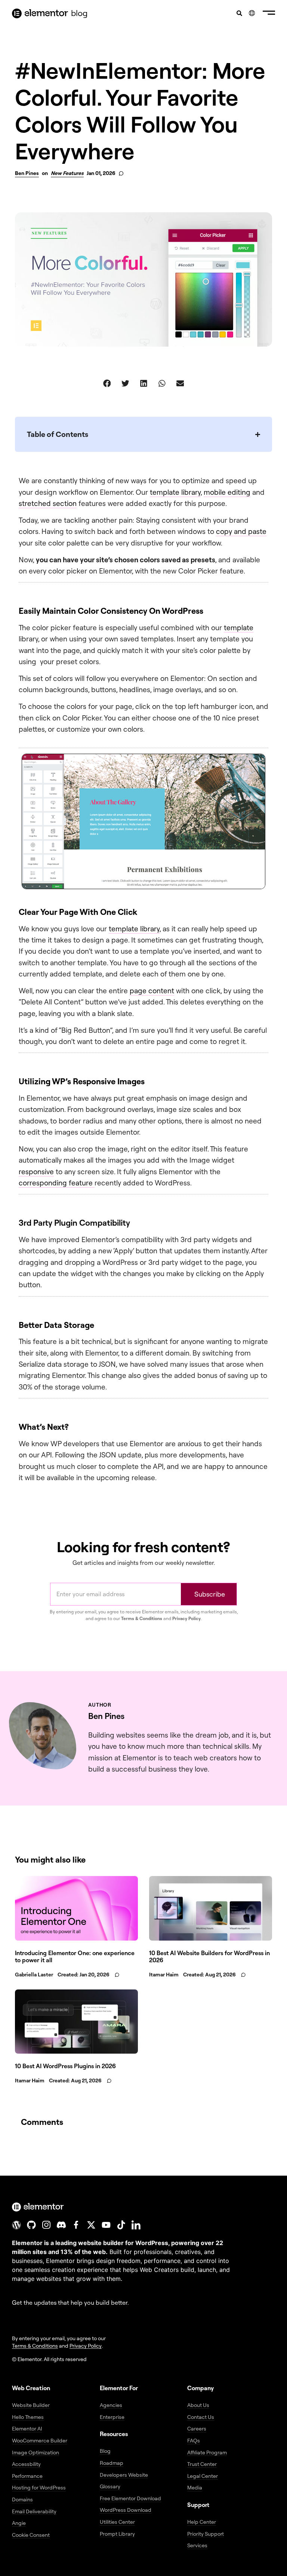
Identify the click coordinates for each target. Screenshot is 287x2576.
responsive (36, 1172)
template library (175, 492)
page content (152, 991)
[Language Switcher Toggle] (252, 13)
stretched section (48, 503)
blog (79, 13)
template (239, 628)
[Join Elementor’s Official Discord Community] (61, 2225)
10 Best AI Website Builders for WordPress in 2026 (209, 1956)
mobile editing (227, 492)
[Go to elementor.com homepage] (40, 13)
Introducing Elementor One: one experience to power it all (75, 1956)
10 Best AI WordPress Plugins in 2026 (65, 2066)
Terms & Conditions (142, 1618)
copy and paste (241, 531)
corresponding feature (57, 1183)
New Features (67, 173)
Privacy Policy (186, 1618)
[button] (269, 13)
